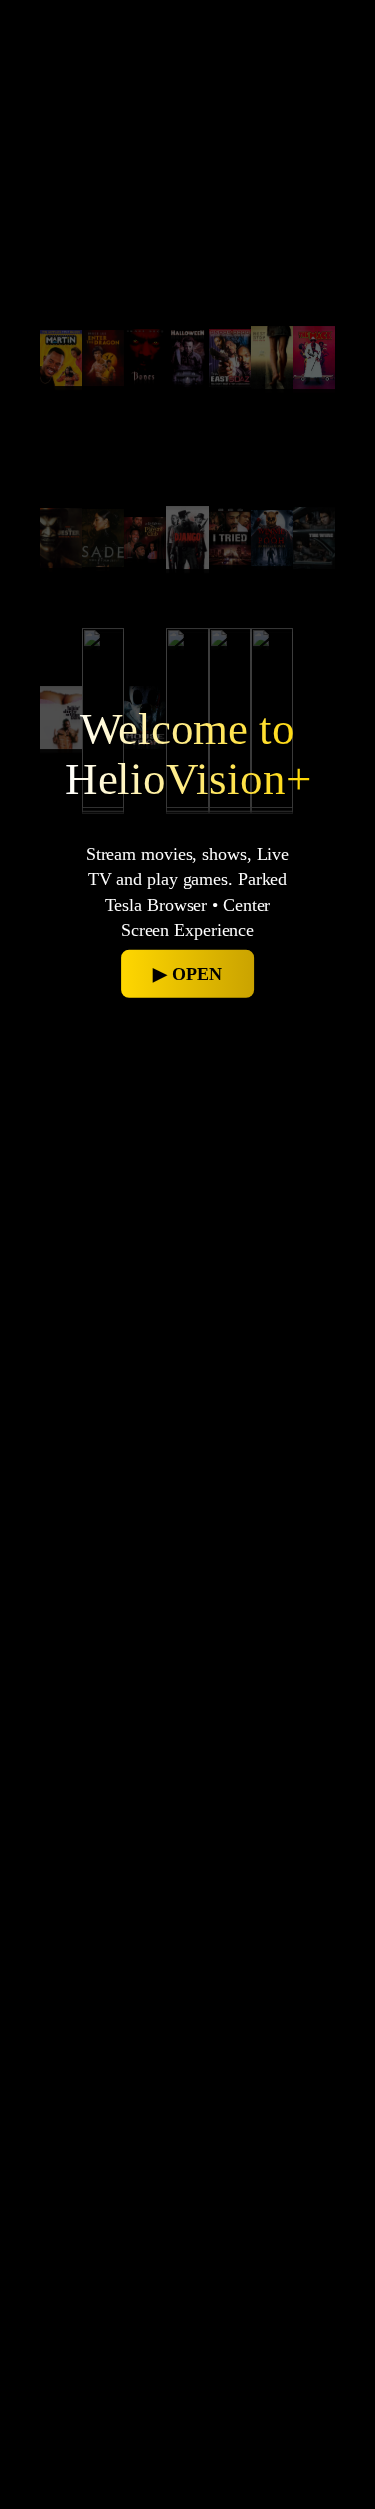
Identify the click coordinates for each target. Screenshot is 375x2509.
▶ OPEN (187, 974)
